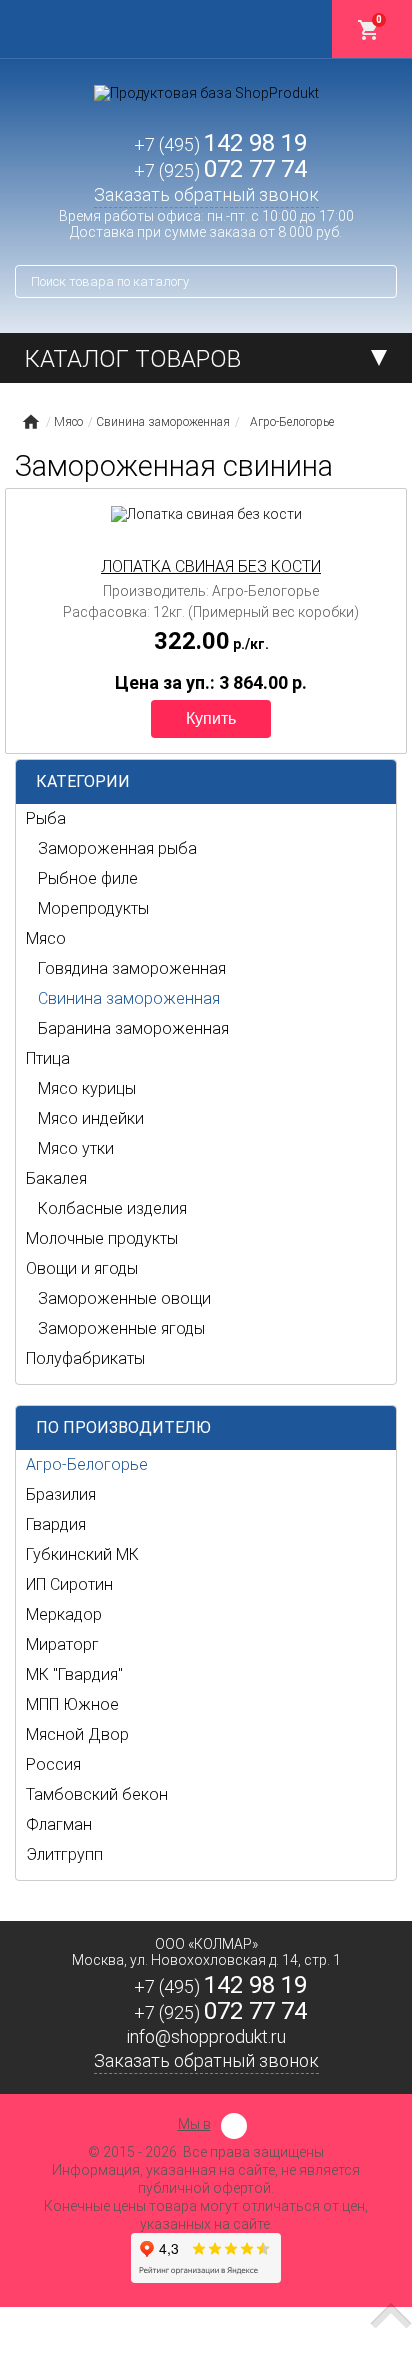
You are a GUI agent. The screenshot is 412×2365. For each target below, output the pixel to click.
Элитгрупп (64, 1854)
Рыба (46, 818)
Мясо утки (76, 1148)
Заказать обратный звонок (206, 194)
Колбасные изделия (112, 1208)
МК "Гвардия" (74, 1674)
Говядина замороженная (132, 968)
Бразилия (61, 1494)
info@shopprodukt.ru (206, 2036)
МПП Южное (72, 1704)
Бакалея (56, 1178)
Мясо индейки (91, 1118)
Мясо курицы (87, 1088)
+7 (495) (220, 144)
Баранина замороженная (133, 1028)
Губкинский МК (82, 1554)
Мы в (194, 2124)
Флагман (59, 1824)
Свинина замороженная (129, 998)
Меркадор (64, 1614)
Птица (48, 1058)
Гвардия (56, 1524)
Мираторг (62, 1644)
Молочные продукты (102, 1238)
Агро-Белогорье (87, 1464)
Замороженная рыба (117, 848)
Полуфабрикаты (85, 1358)
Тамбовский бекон (97, 1794)
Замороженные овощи (124, 1298)
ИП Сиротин (69, 1584)
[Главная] (30, 422)
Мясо (46, 938)
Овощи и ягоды (82, 1268)
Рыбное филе (88, 878)
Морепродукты (93, 908)
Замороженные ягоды (121, 1328)
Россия (53, 1764)
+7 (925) (220, 170)
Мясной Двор (77, 1734)
